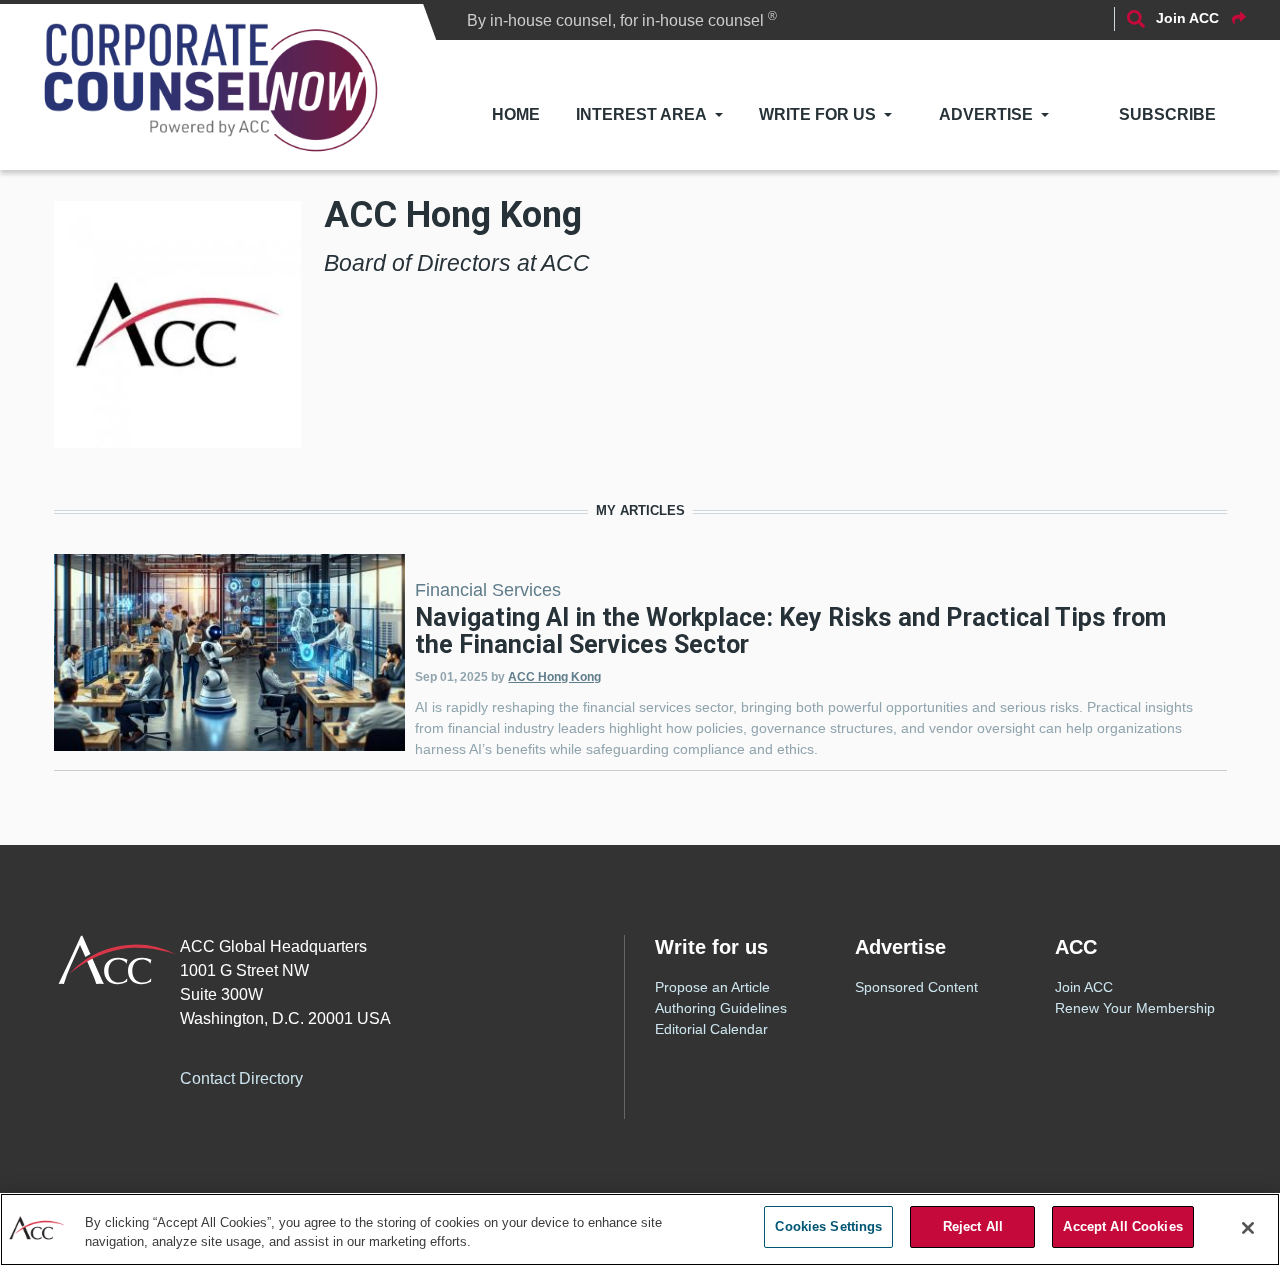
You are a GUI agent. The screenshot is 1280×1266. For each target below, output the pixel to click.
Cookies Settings (828, 1226)
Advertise (986, 114)
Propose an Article (712, 987)
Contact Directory (241, 1078)
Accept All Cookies (1122, 1226)
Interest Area (641, 114)
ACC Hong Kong (554, 677)
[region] (640, 1229)
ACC (117, 960)
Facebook (357, 1076)
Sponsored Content (916, 987)
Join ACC (1084, 987)
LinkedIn (437, 1076)
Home (516, 114)
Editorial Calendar (711, 1029)
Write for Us (817, 114)
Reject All (973, 1226)
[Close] (1248, 1228)
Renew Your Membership (1135, 1008)
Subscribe (1167, 114)
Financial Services (488, 590)
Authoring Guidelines (721, 1008)
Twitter (397, 1076)
